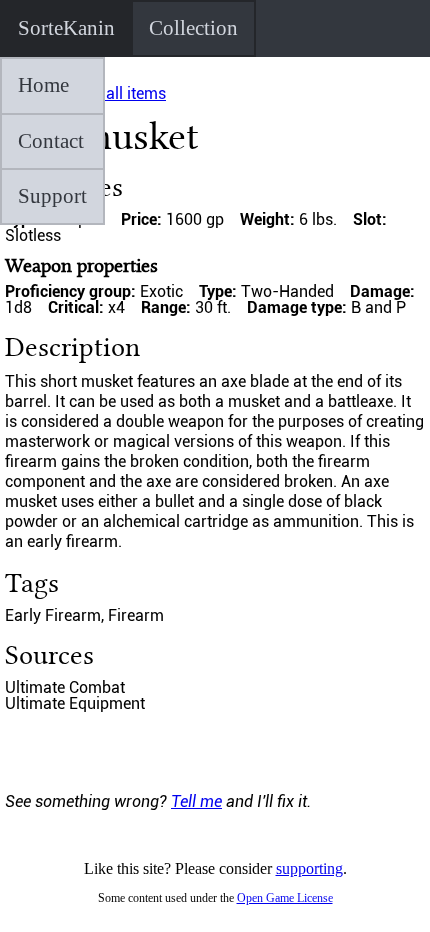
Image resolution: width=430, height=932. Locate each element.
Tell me (196, 801)
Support (52, 196)
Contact (51, 141)
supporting (309, 868)
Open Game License (285, 898)
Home (43, 85)
